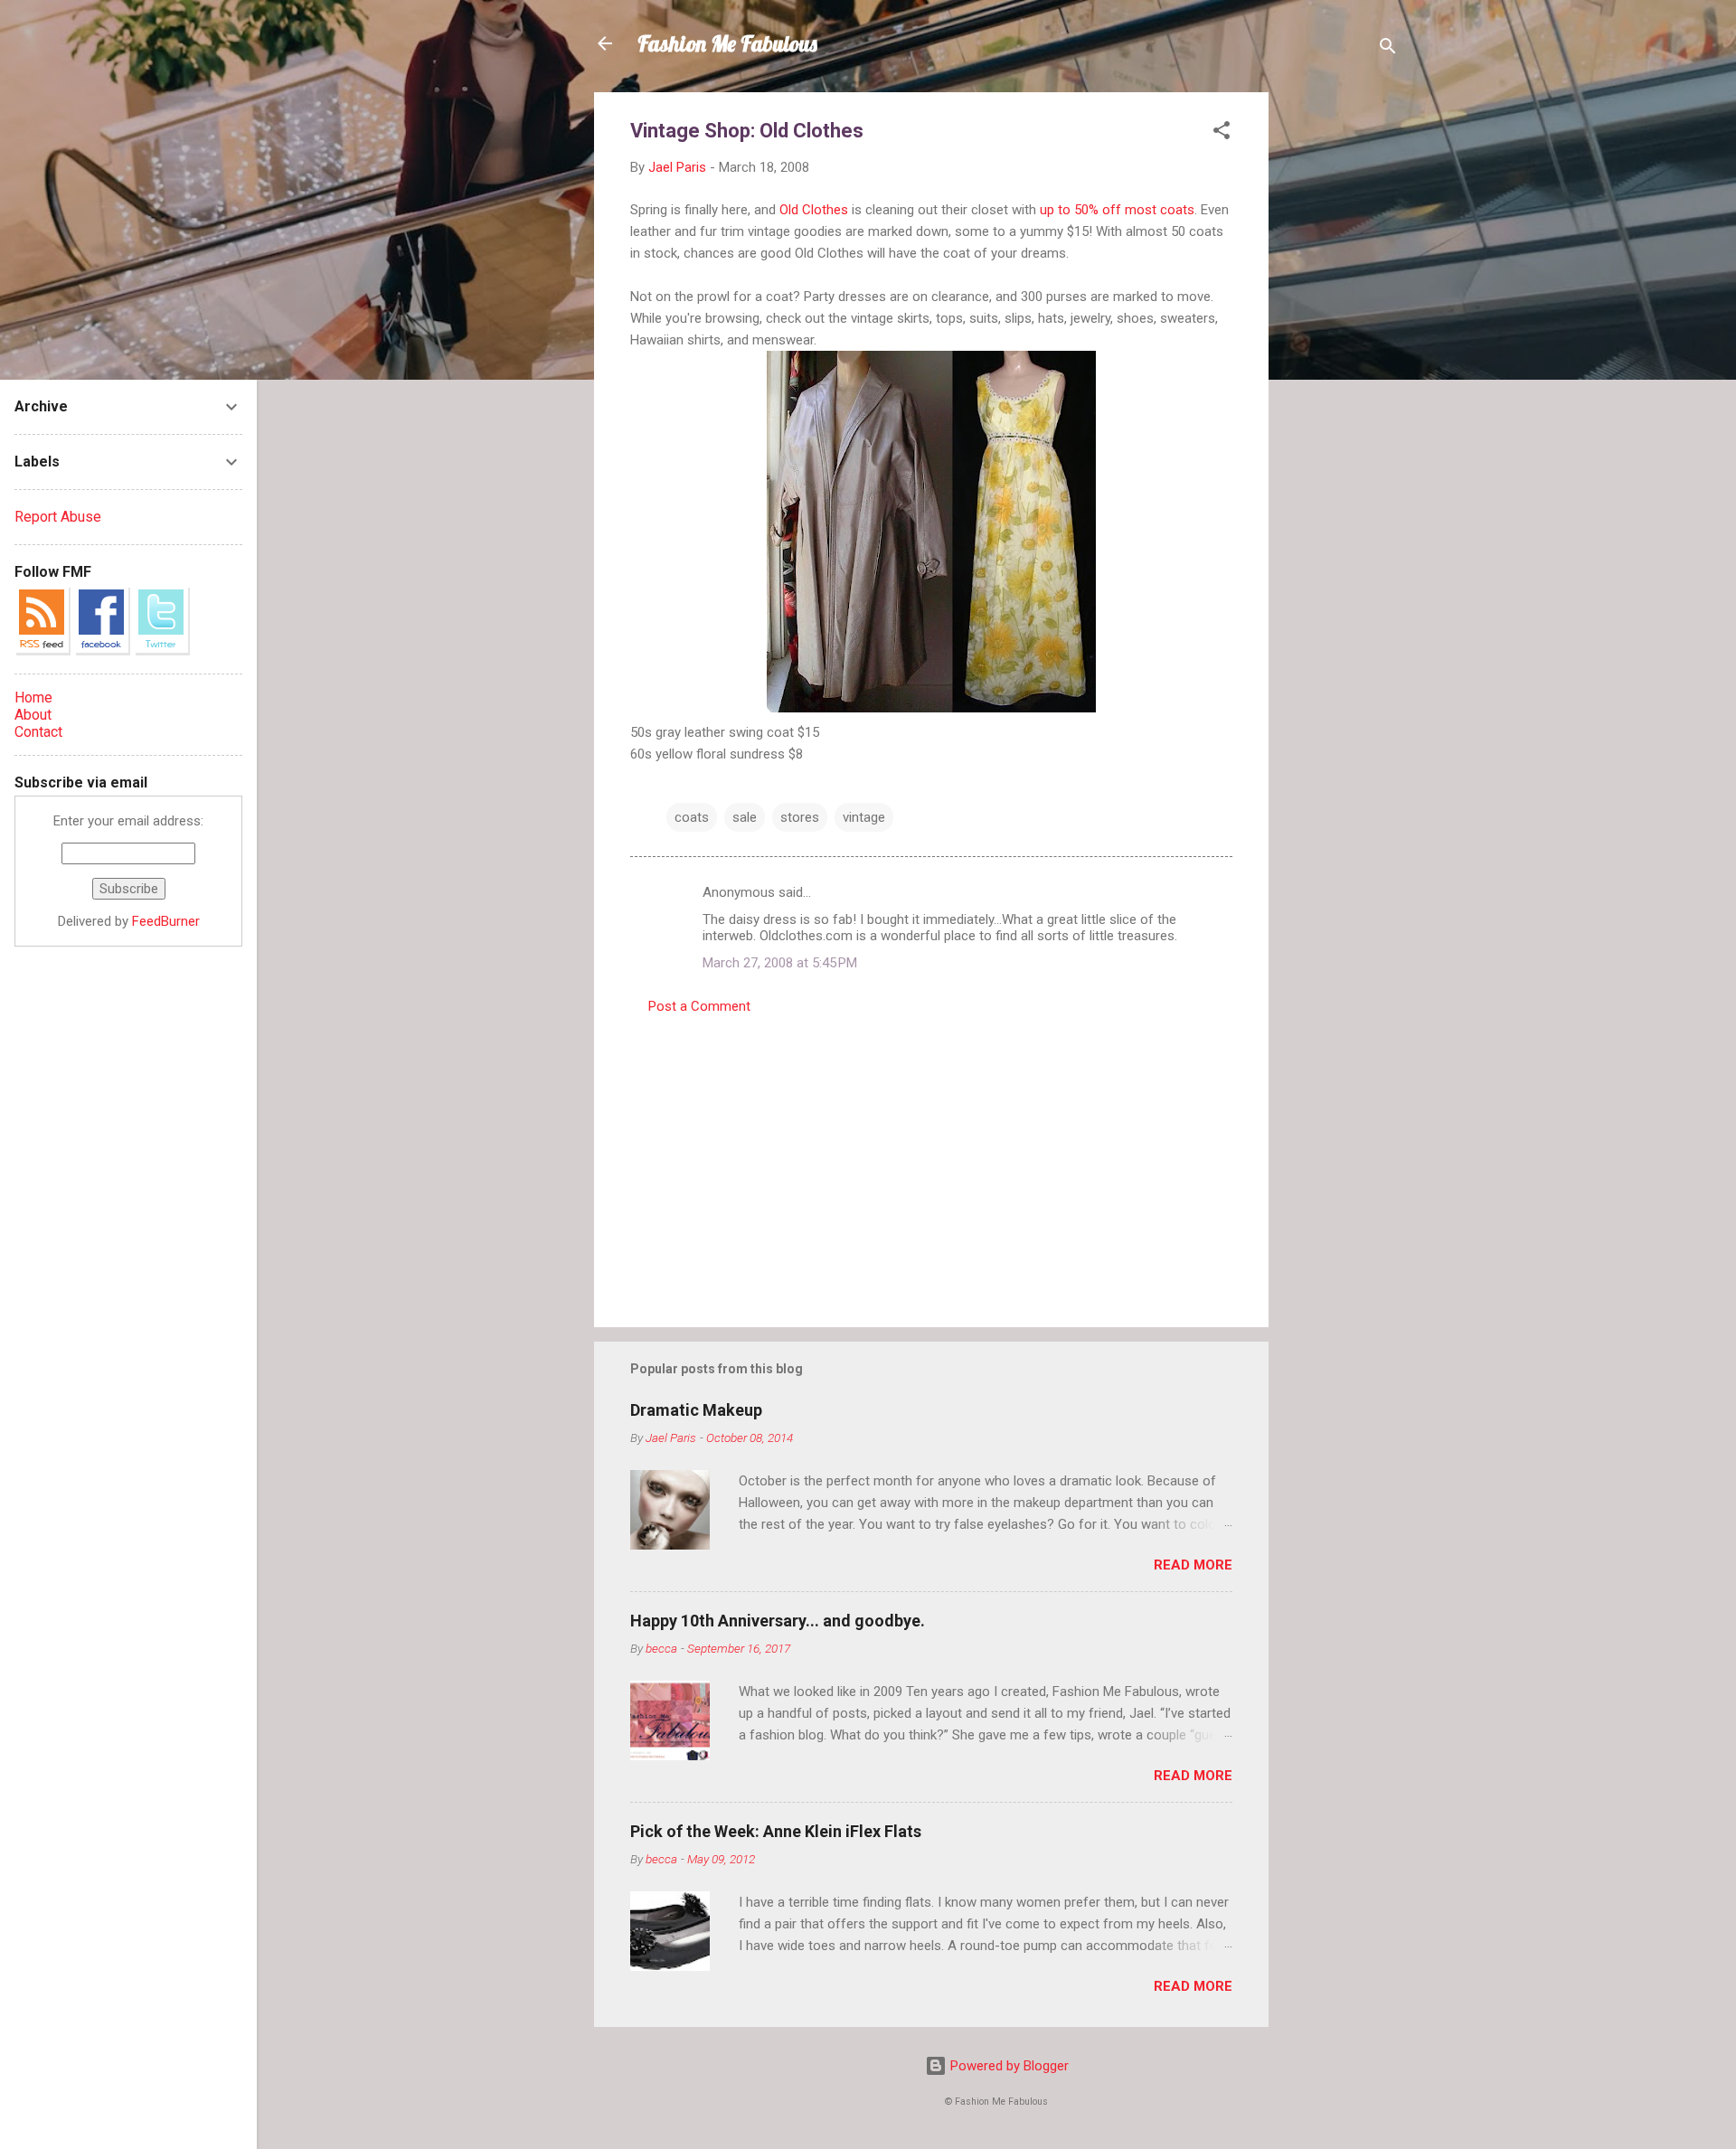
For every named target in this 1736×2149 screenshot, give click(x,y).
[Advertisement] (1341, 363)
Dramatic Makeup (696, 1410)
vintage (864, 817)
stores (800, 817)
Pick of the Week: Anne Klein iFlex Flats (776, 1831)
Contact (38, 732)
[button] (1222, 133)
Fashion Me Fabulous (727, 43)
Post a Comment (699, 1006)
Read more (1193, 1565)
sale (745, 817)
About (33, 715)
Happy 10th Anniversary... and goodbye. (778, 1621)
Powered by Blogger (1008, 2066)
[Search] (1388, 49)
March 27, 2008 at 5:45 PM (780, 963)
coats (692, 817)
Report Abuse (58, 517)
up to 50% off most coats (1117, 210)
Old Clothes (814, 210)
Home (33, 697)
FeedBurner (166, 921)
